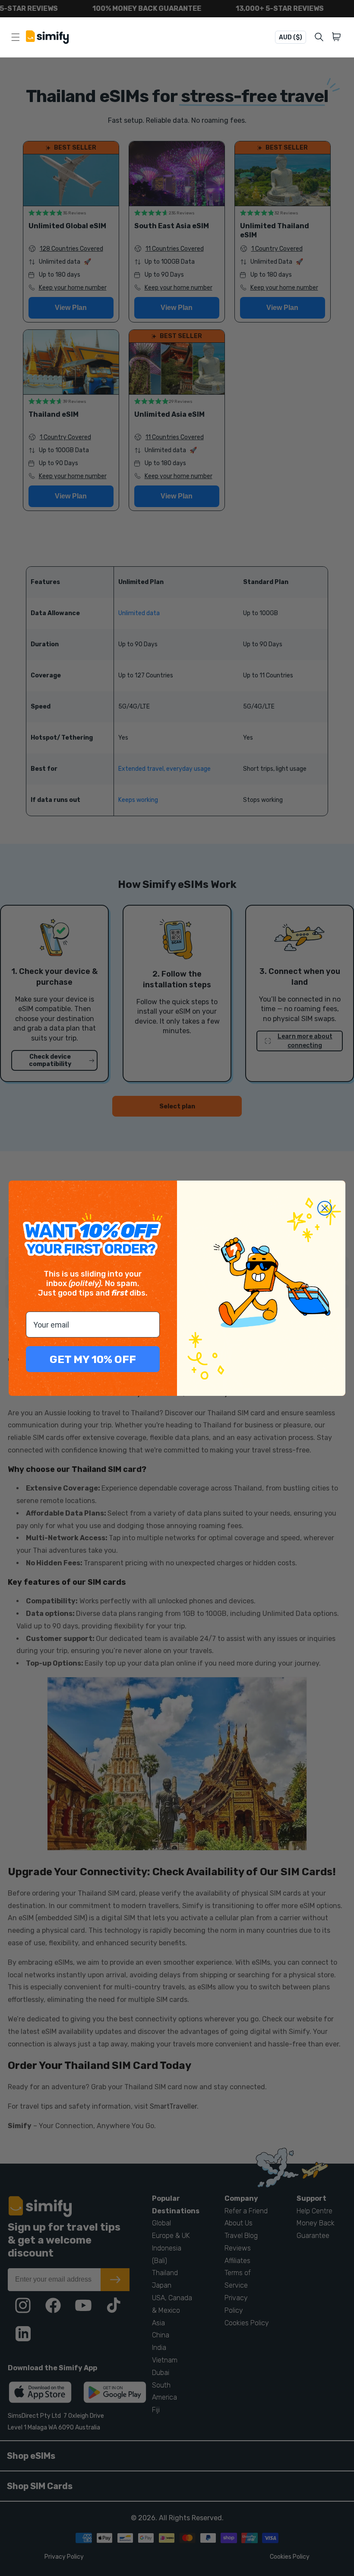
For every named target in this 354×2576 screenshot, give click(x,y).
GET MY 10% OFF (93, 1359)
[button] (338, 37)
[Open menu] (16, 37)
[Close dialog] (325, 1208)
